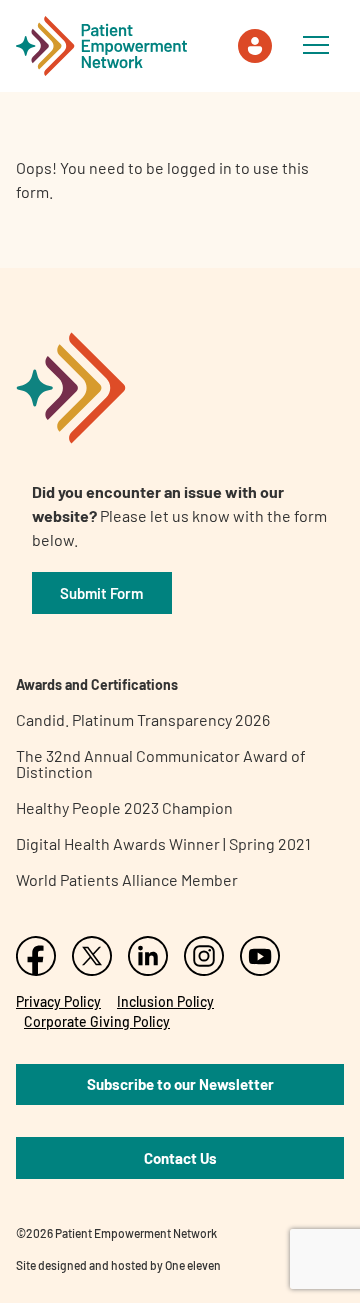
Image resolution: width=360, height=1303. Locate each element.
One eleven (193, 1265)
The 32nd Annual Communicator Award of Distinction (161, 763)
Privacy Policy (58, 1001)
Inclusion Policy (165, 1001)
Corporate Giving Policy (97, 1021)
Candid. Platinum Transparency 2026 (143, 719)
